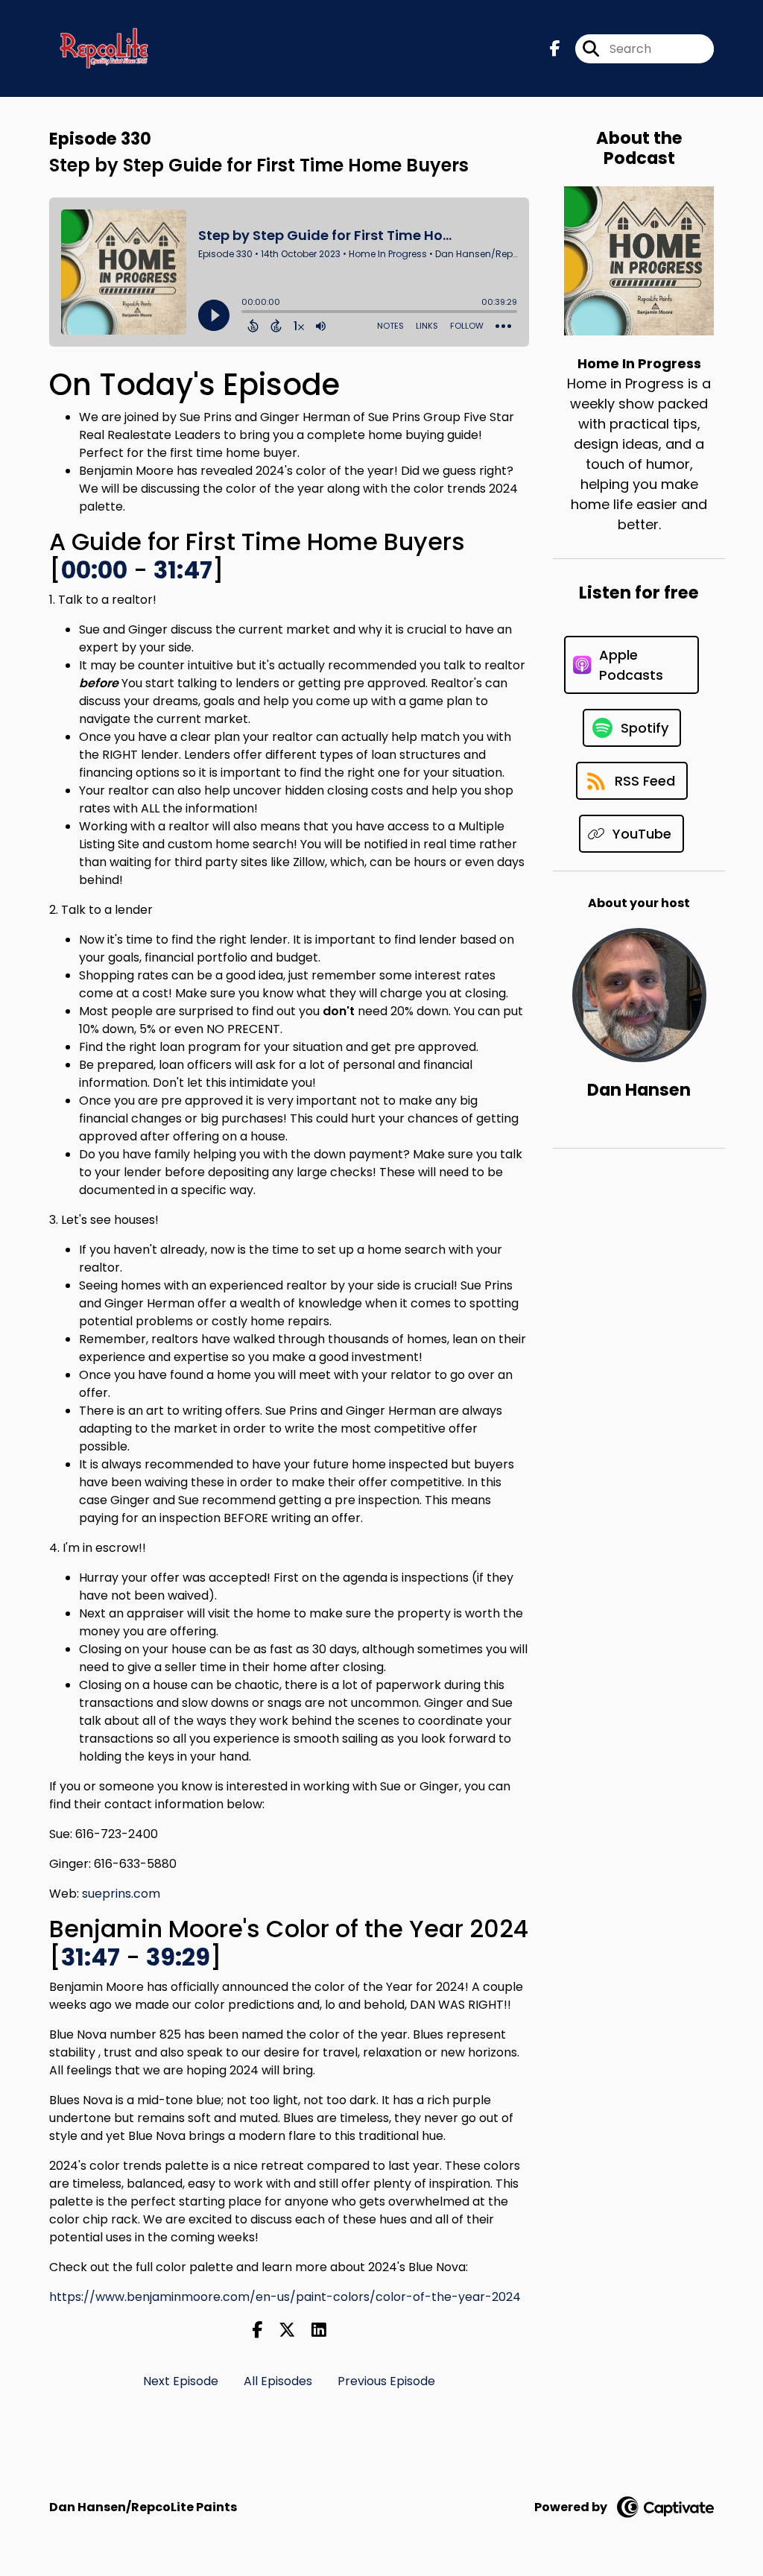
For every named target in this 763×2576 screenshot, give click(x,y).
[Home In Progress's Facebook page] (555, 49)
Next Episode (181, 2381)
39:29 (178, 1957)
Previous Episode (386, 2381)
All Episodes (278, 2381)
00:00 (94, 570)
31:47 (183, 570)
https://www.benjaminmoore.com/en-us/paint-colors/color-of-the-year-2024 (285, 2297)
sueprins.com (121, 1894)
